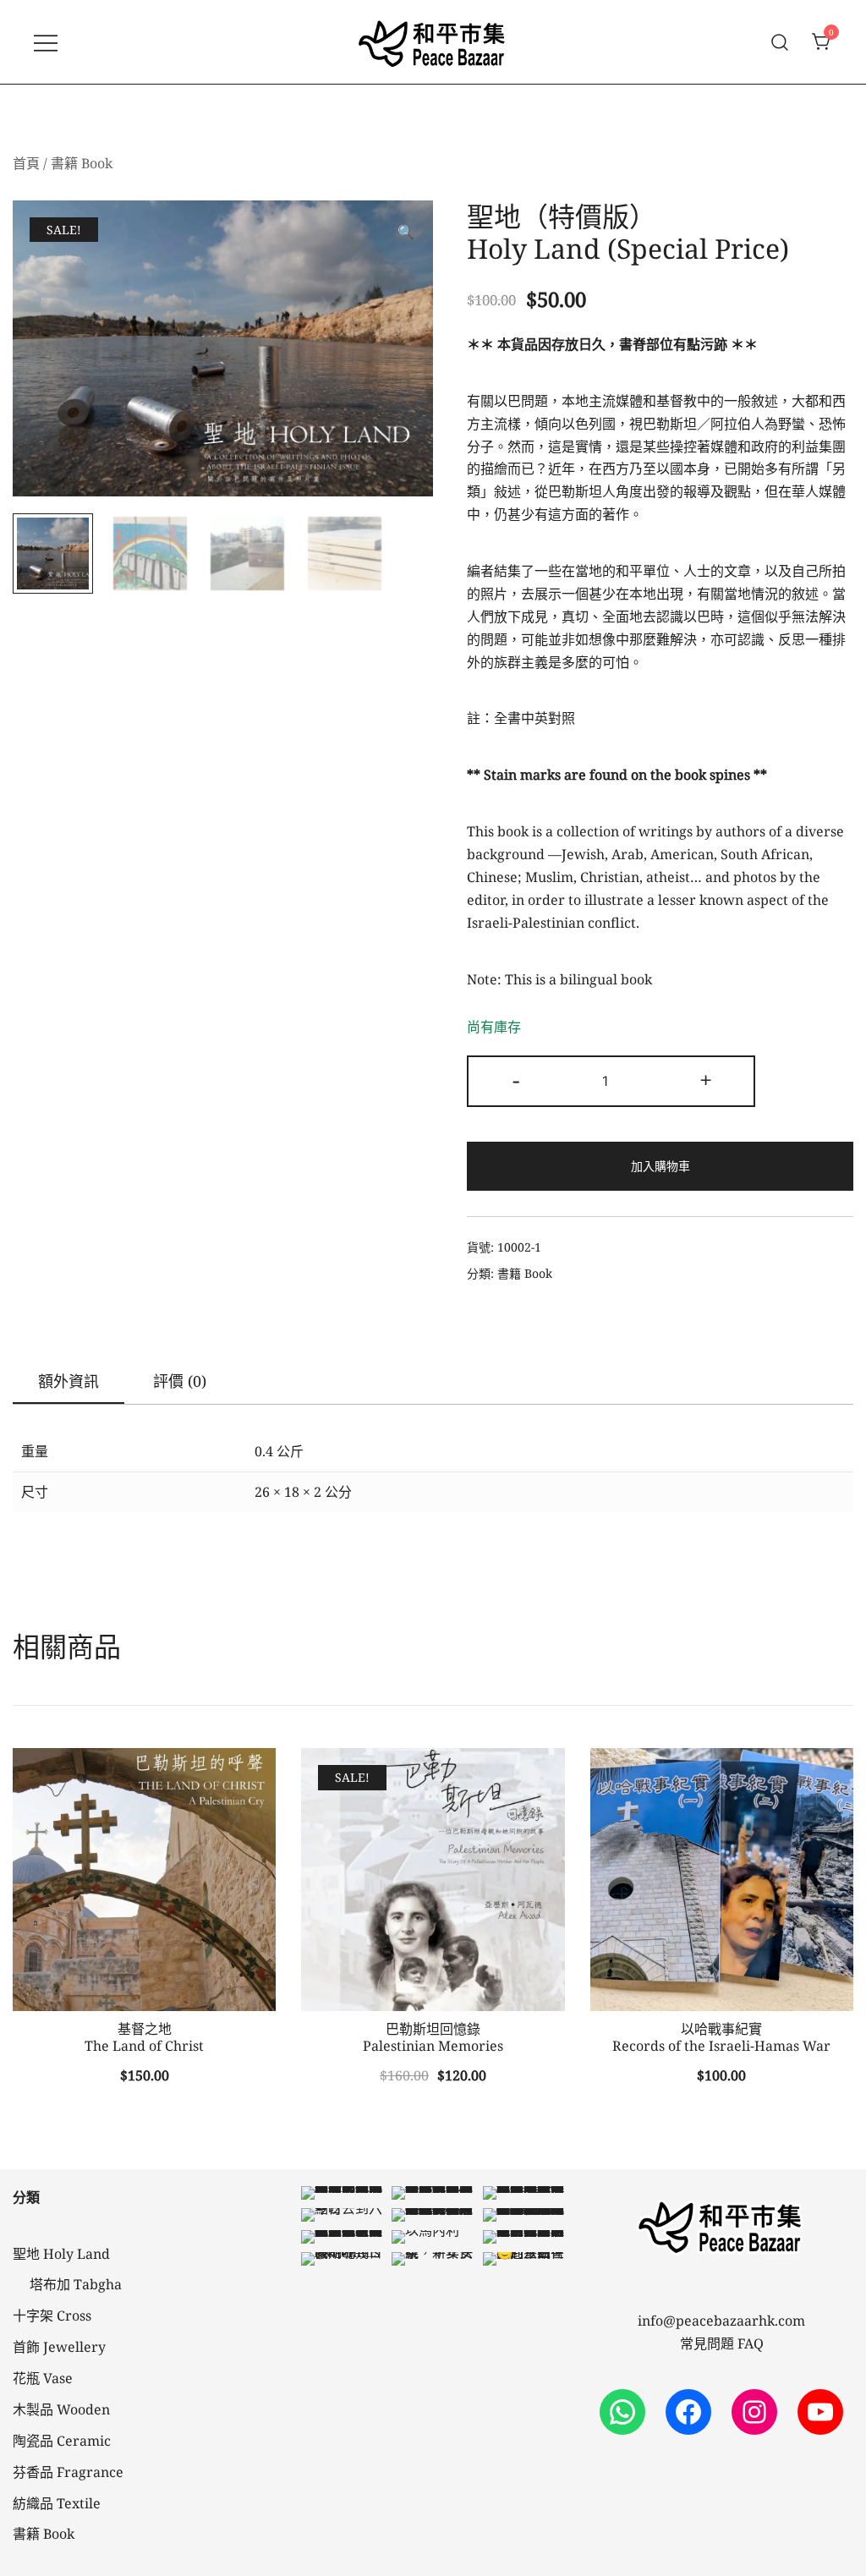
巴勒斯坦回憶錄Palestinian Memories (433, 2037)
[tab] (69, 1382)
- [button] (516, 1080)
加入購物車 (660, 1166)
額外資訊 (69, 1381)
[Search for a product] (780, 42)
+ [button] (706, 1080)
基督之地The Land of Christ (144, 2037)
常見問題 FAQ (722, 2343)
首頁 (26, 163)
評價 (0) (180, 1381)
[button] (406, 232)
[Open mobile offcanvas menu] (46, 42)
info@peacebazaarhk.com (721, 2321)
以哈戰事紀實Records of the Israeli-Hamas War (721, 2037)
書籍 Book (82, 163)
